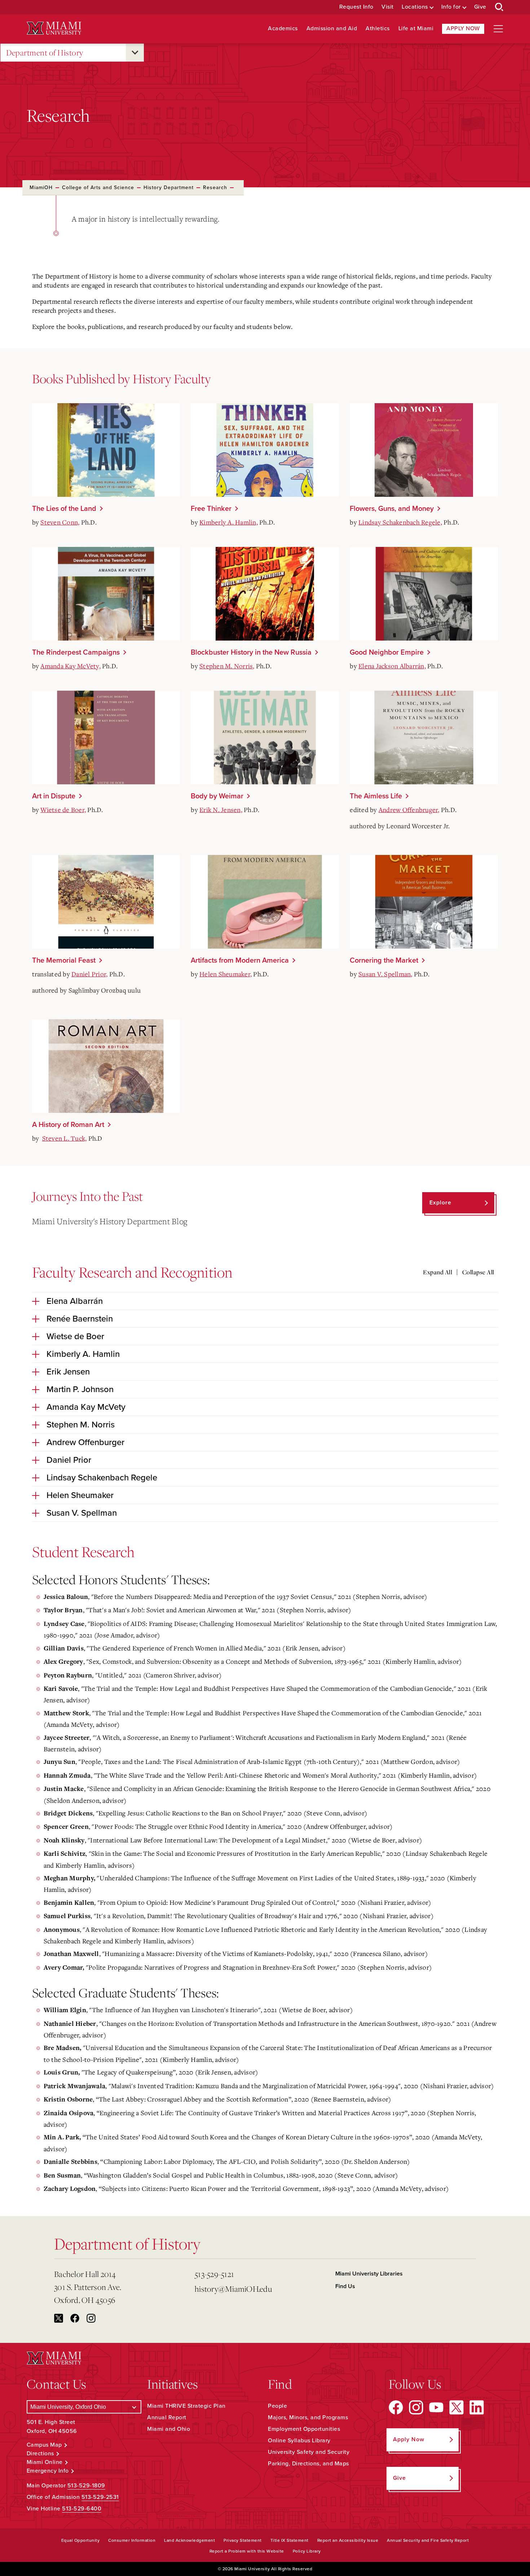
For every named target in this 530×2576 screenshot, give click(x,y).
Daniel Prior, (89, 974)
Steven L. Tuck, (65, 1138)
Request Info (356, 7)
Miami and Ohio (169, 2429)
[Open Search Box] (499, 7)
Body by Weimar (217, 796)
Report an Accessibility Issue (348, 2540)
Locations (415, 7)
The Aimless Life (376, 796)
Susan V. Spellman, (385, 974)
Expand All (438, 1272)
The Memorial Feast (64, 961)
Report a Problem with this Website (247, 2551)
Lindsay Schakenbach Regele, (400, 522)
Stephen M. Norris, (227, 666)
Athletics (378, 29)
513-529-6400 (82, 2509)
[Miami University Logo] (54, 28)
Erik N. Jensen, (221, 810)
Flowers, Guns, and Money (392, 509)
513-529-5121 (214, 2274)
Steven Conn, (60, 522)
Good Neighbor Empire (387, 652)
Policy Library (307, 2551)
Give (480, 7)
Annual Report (167, 2417)
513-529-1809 (86, 2486)
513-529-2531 (100, 2497)
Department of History (45, 52)
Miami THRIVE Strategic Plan (186, 2406)
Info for (451, 7)
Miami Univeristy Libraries (369, 2274)
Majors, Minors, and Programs (308, 2417)
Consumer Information (132, 2540)
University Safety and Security (309, 2452)
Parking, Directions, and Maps (308, 2464)
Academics (283, 29)
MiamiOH (41, 188)
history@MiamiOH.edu (233, 2289)
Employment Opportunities (304, 2429)
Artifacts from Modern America (240, 961)
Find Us (345, 2286)
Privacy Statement (243, 2540)
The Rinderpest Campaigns (76, 652)
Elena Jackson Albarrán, (392, 666)
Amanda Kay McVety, (70, 666)
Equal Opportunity (81, 2540)
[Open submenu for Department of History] (135, 53)
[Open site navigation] (498, 29)
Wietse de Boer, (63, 810)
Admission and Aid (332, 29)
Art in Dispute (54, 796)
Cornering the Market (384, 961)
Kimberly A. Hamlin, (229, 522)
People (277, 2406)
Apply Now (463, 28)
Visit (388, 7)
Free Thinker (211, 509)
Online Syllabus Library (299, 2441)
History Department (169, 188)
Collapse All (478, 1272)
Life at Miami (416, 29)
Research (215, 188)
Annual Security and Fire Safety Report (428, 2540)
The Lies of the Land (64, 509)
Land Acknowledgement (189, 2540)
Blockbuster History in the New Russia (251, 652)
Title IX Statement (290, 2540)
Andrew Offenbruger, (409, 810)
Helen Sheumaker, (226, 974)
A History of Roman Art (68, 1125)
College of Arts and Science (98, 188)
